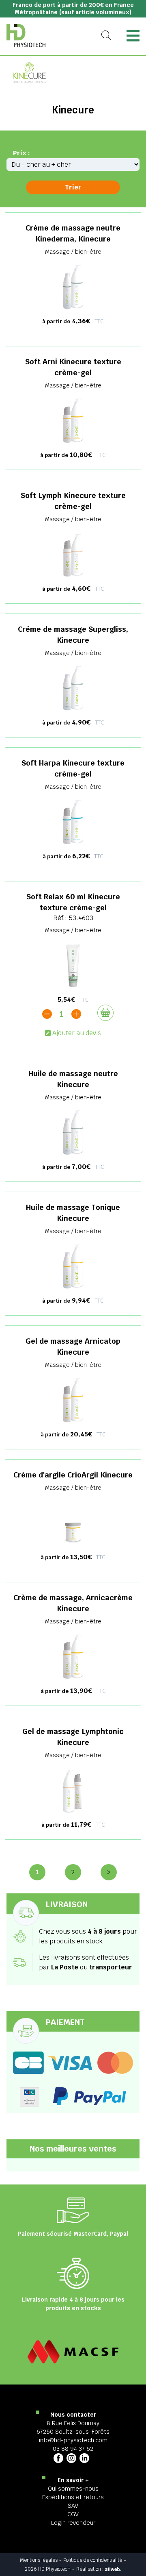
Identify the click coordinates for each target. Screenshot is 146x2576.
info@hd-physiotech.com (73, 2440)
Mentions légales (39, 2560)
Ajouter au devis (77, 1033)
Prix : (21, 153)
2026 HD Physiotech (48, 2569)
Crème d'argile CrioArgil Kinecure (73, 1475)
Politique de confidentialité (93, 2560)
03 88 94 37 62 (73, 2449)
